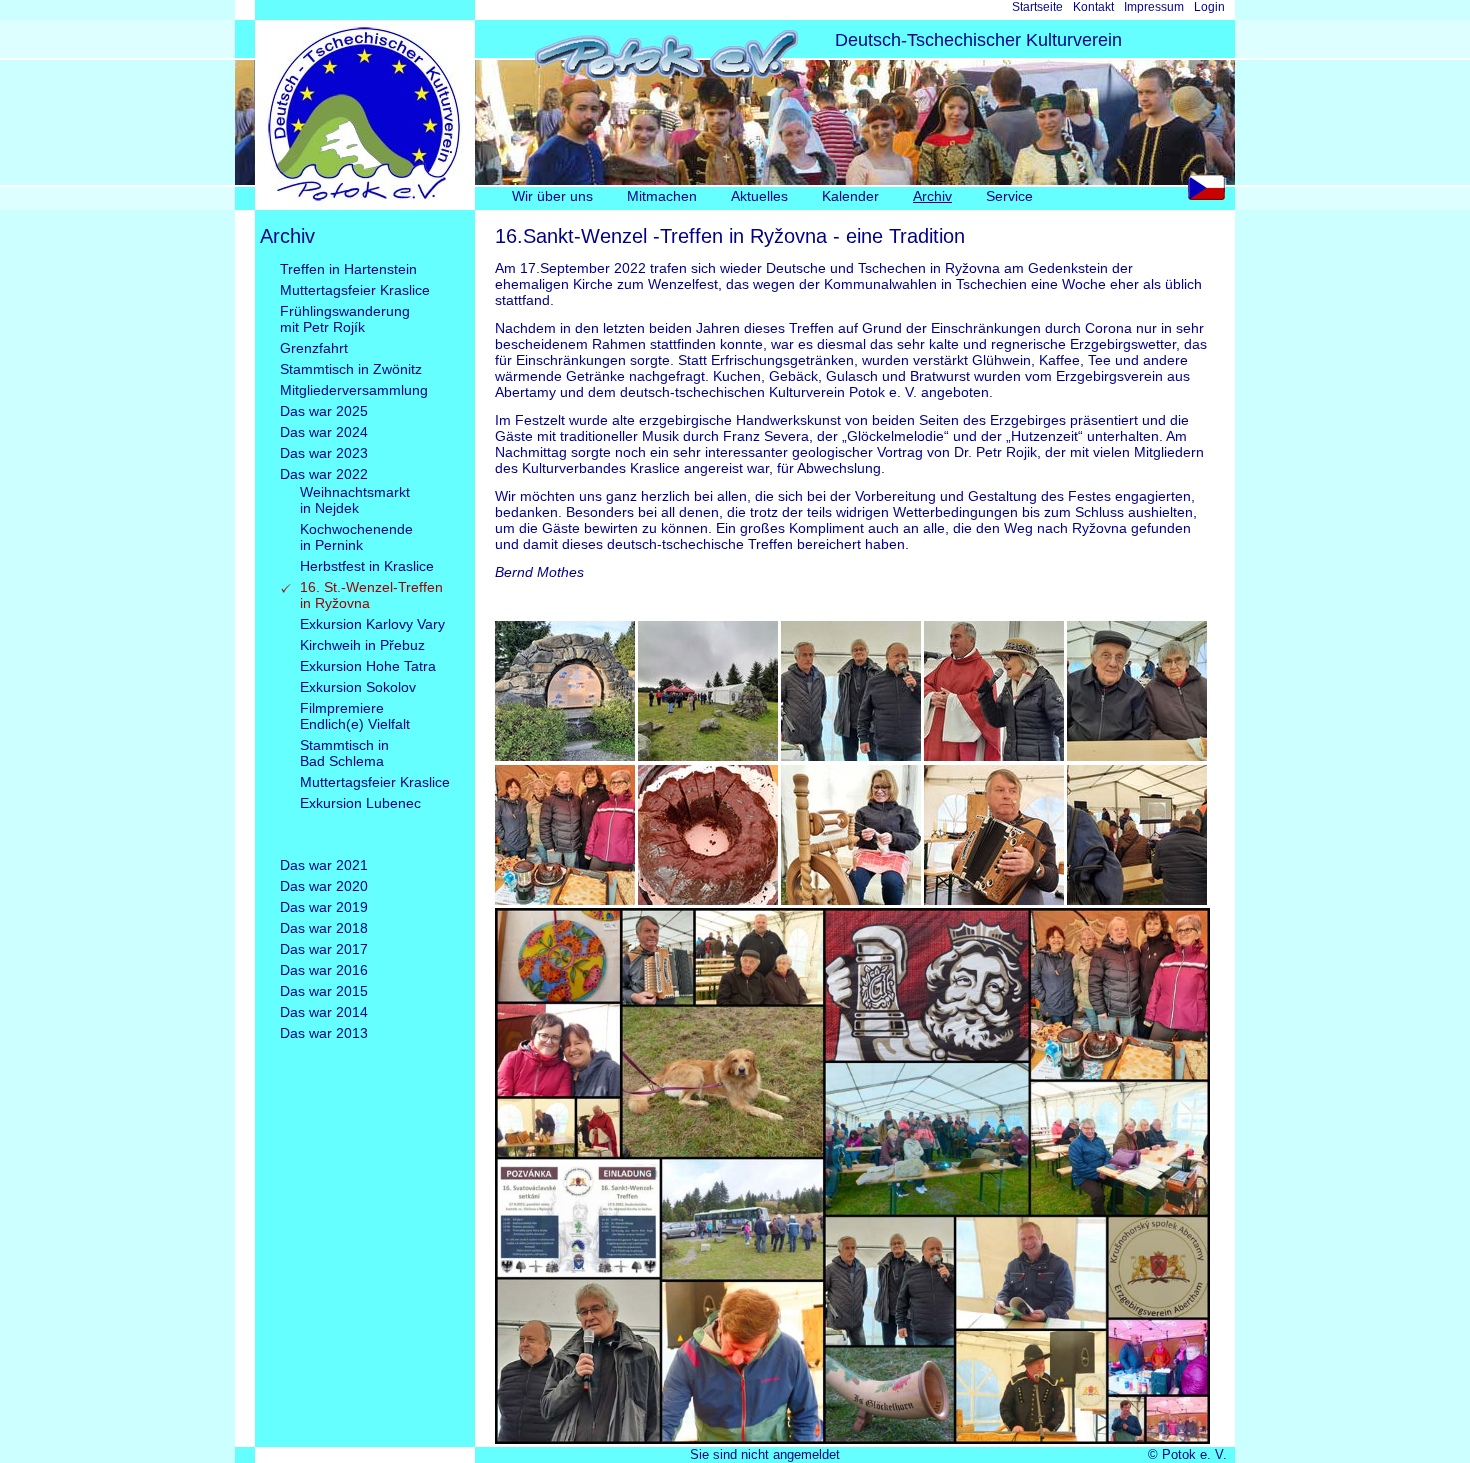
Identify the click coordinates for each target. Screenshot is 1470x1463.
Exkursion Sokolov (358, 687)
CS (1211, 192)
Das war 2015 (324, 991)
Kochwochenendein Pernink (356, 537)
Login (1209, 7)
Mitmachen (662, 196)
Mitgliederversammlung (354, 390)
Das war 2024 (324, 432)
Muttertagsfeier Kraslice (355, 290)
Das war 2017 (324, 949)
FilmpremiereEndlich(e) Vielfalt (355, 716)
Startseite (1037, 7)
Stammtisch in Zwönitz (351, 369)
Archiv (932, 196)
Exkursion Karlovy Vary (372, 624)
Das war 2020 (324, 886)
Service (1009, 196)
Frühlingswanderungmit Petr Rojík (345, 319)
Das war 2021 (324, 865)
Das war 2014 (324, 1012)
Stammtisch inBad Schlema (344, 753)
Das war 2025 (324, 411)
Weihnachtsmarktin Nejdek (355, 500)
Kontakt (1093, 7)
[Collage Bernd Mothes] (852, 1439)
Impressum (1154, 7)
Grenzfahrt (314, 348)
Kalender (850, 196)
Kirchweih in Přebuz (362, 645)
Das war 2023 (324, 453)
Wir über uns (552, 196)
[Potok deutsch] (365, 205)
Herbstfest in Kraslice (367, 566)
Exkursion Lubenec (360, 803)
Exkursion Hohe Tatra (368, 666)
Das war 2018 (324, 928)
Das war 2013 (324, 1033)
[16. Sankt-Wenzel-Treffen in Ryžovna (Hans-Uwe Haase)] (1137, 900)
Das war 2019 (324, 907)
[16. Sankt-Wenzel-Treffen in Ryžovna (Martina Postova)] (565, 756)
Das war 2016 (324, 970)
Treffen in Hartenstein (348, 269)
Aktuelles (759, 196)
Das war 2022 (324, 474)
